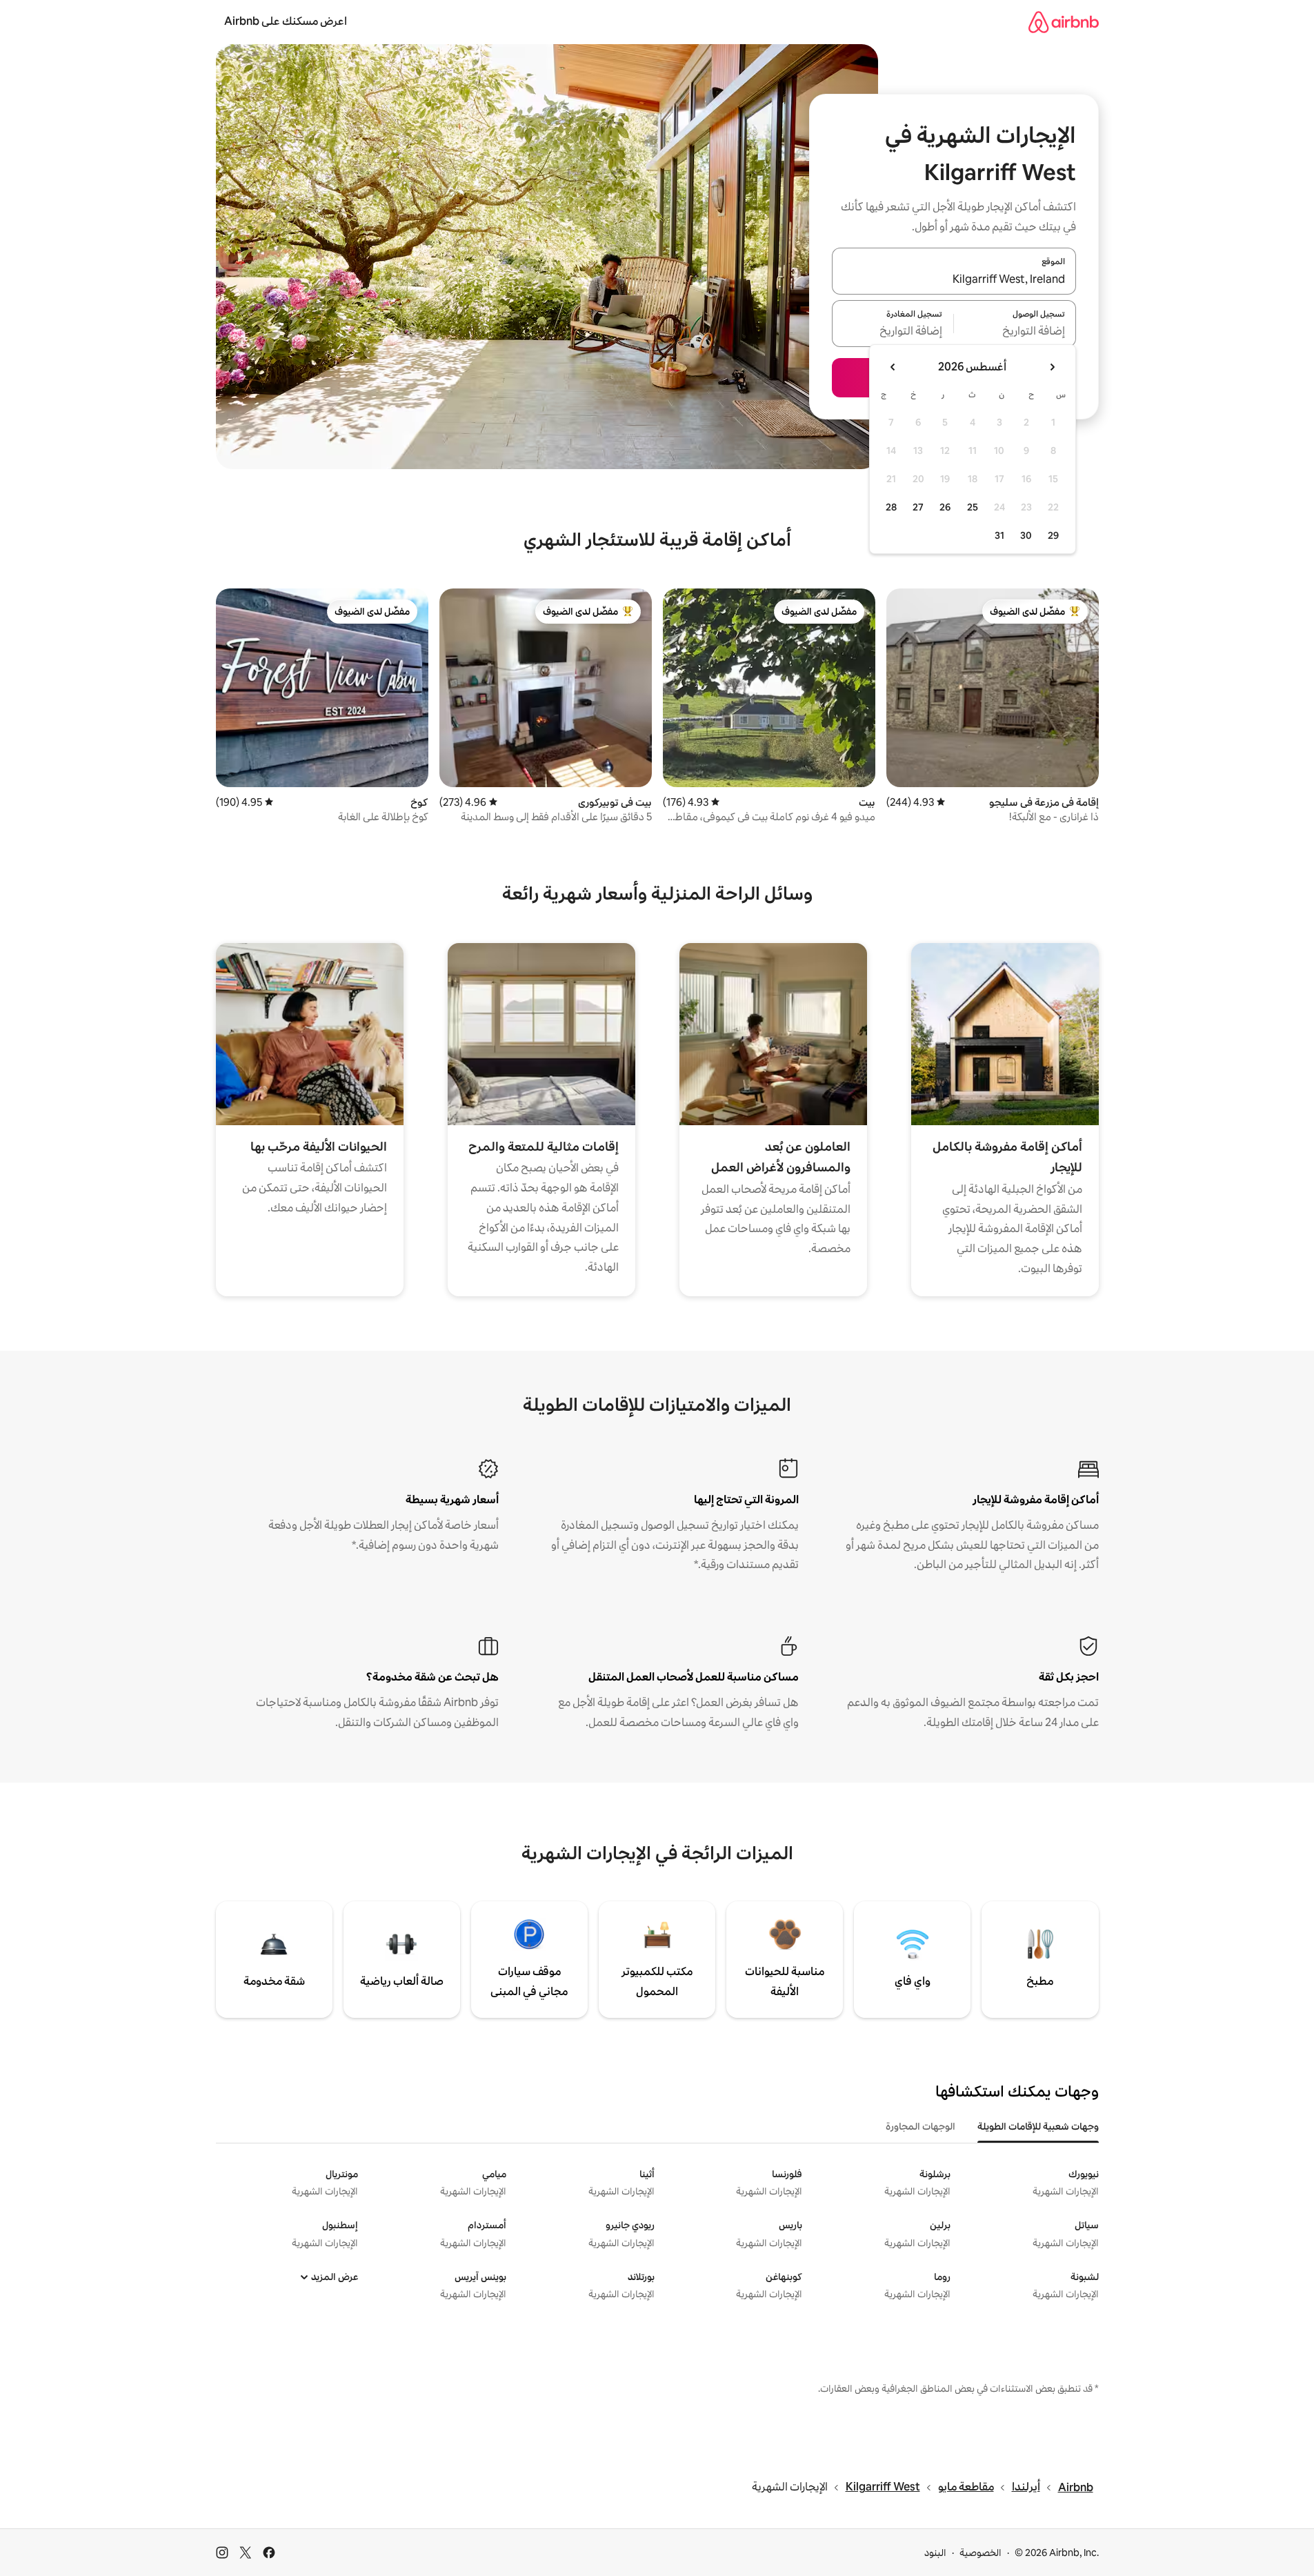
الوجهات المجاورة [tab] (920, 2126)
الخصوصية (980, 2553)
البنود (935, 2553)
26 (945, 507)
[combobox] (954, 279)
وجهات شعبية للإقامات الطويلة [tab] (1038, 2126)
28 (891, 507)
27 (918, 507)
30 (1026, 535)
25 (973, 507)
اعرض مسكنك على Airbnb (286, 21)
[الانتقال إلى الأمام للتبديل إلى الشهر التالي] (893, 367)
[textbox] (1015, 332)
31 (999, 535)
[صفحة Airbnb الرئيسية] (1064, 22)
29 (1053, 535)
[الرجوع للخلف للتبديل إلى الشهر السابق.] (1052, 367)
